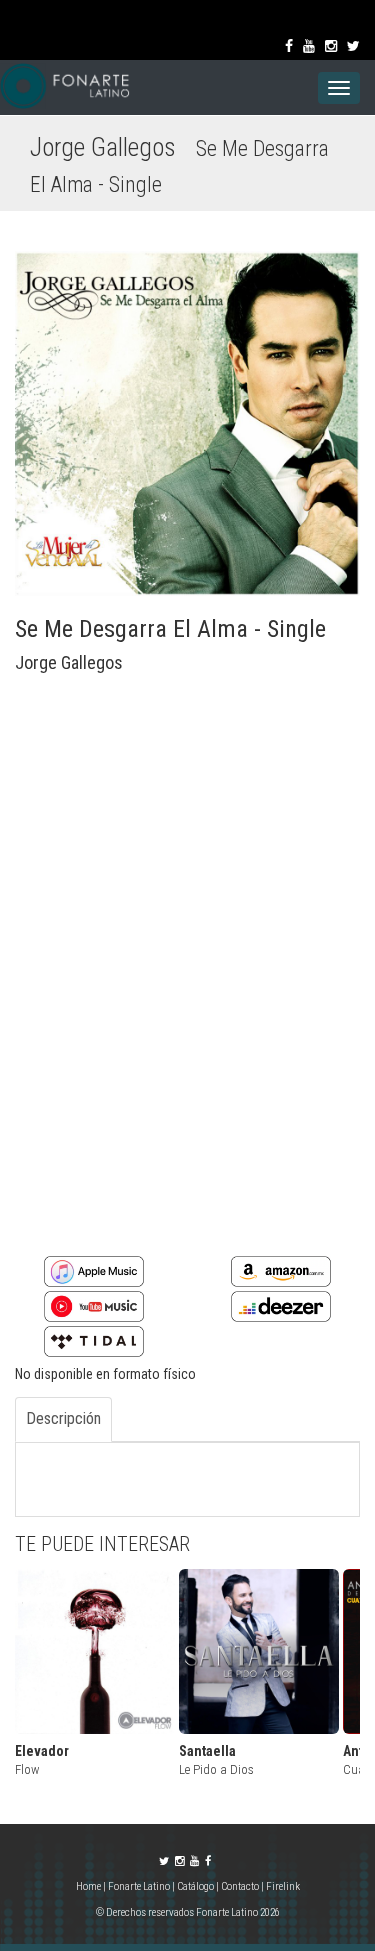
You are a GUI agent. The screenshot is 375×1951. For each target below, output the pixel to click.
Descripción (63, 1418)
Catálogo (195, 1886)
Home (89, 1886)
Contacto (240, 1886)
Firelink (283, 1886)
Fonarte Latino (139, 1886)
